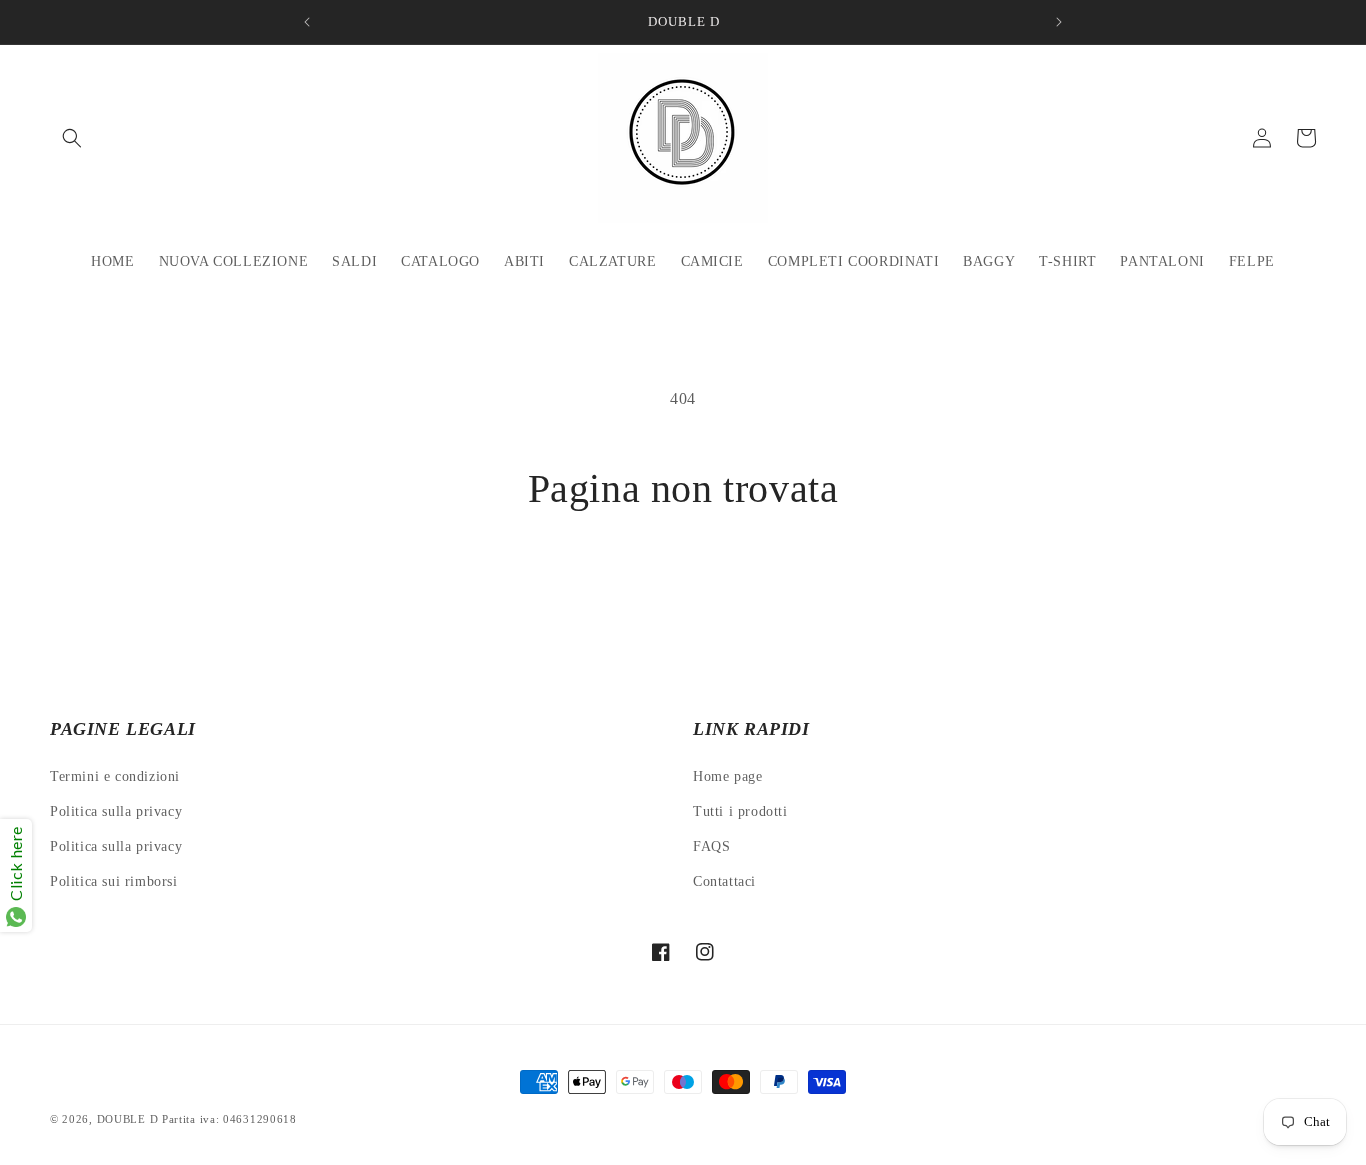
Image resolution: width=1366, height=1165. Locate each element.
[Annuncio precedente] (307, 22)
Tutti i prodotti (740, 811)
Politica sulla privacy (116, 811)
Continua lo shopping (683, 589)
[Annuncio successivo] (1059, 22)
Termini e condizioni (115, 776)
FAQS (711, 846)
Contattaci (724, 881)
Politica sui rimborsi (114, 881)
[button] (72, 138)
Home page (727, 776)
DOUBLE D (129, 1119)
